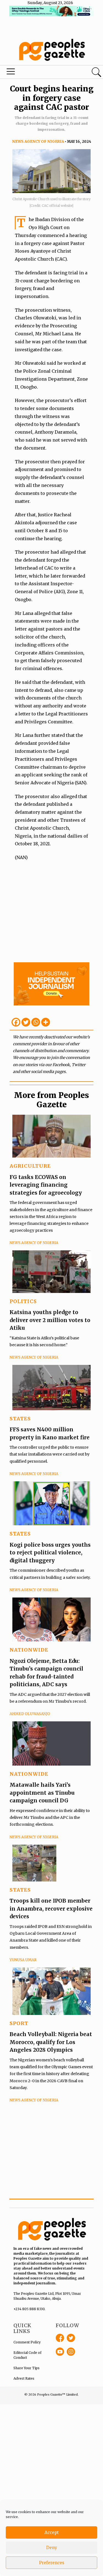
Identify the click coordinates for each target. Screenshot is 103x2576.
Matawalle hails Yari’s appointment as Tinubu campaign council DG (42, 1793)
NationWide (29, 1650)
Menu (35, 73)
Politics (23, 1301)
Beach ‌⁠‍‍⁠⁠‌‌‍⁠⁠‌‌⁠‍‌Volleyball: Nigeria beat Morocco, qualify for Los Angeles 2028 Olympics (51, 2042)
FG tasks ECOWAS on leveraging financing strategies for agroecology (46, 1185)
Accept (52, 2532)
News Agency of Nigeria (38, 142)
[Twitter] (26, 1022)
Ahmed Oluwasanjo (30, 1714)
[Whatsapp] (36, 1022)
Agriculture (30, 1166)
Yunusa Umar (23, 1960)
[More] (46, 1022)
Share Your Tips (27, 2368)
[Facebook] (16, 1022)
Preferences (52, 2563)
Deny (52, 2548)
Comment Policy (27, 2342)
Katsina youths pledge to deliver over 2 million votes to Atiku (50, 1320)
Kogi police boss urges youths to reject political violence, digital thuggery (50, 1553)
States (20, 1419)
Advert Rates (24, 2378)
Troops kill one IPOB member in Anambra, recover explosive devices (51, 1909)
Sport (19, 2023)
